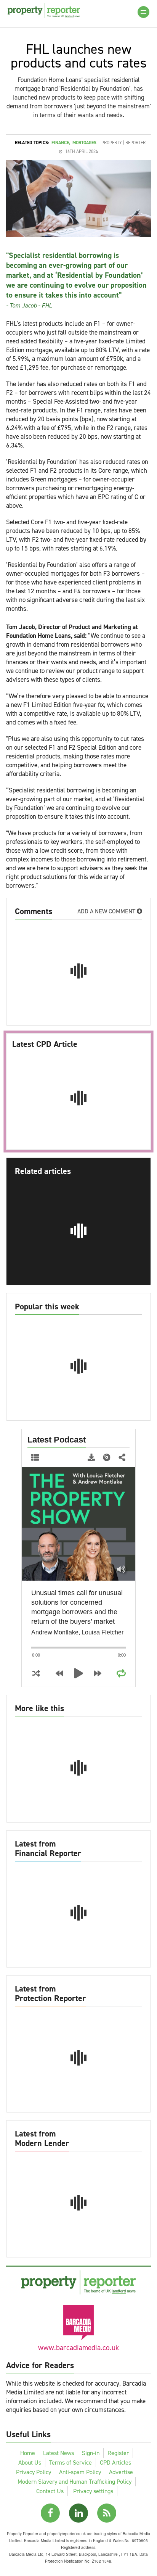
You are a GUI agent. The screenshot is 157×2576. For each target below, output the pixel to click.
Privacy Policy (34, 2472)
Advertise (121, 2472)
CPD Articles (115, 2462)
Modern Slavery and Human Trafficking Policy (74, 2482)
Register (118, 2453)
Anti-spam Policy (80, 2472)
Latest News (58, 2453)
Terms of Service (70, 2462)
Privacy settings (93, 2491)
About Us (30, 2462)
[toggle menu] (143, 12)
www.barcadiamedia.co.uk (78, 2348)
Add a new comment (107, 911)
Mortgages (84, 143)
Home (28, 2453)
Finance (60, 143)
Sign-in (91, 2453)
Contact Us (50, 2491)
